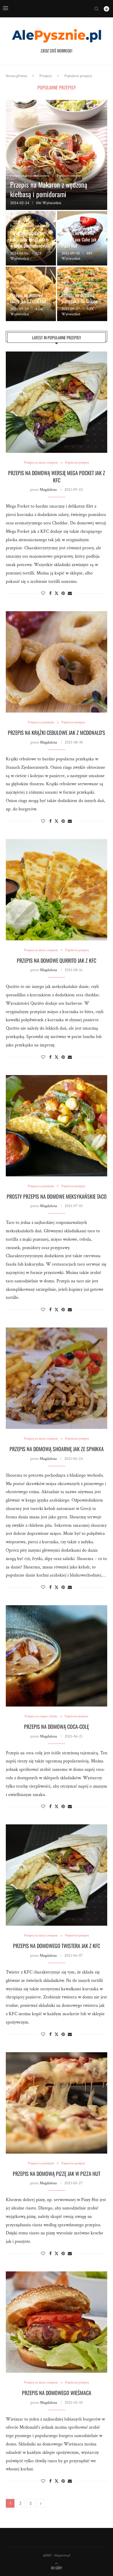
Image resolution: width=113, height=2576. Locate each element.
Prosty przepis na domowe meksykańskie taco (57, 1196)
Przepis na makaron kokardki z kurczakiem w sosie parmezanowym (30, 239)
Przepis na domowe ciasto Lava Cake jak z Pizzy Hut (80, 239)
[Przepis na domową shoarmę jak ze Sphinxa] (57, 1378)
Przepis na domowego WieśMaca (57, 2393)
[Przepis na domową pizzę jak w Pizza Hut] (57, 2103)
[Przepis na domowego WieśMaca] (57, 2322)
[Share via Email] (70, 594)
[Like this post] (43, 594)
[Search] (96, 9)
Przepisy (46, 76)
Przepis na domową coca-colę (57, 1727)
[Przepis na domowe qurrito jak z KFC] (57, 890)
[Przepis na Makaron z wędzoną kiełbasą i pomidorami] (57, 155)
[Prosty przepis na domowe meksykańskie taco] (57, 1126)
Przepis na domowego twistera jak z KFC (57, 1946)
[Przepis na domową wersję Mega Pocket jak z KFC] (57, 402)
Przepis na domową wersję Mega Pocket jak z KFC (57, 476)
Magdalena (48, 490)
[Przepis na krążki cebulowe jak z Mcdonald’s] (57, 662)
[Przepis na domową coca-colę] (57, 1656)
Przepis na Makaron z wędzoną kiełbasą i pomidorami (49, 189)
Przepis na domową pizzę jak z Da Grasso (80, 298)
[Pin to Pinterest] (63, 594)
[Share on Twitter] (57, 593)
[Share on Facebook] (50, 594)
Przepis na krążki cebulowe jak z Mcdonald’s (57, 733)
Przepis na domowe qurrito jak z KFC (57, 960)
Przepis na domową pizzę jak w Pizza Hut (57, 2174)
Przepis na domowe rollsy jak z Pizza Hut (28, 298)
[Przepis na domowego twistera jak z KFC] (57, 1875)
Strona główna (16, 76)
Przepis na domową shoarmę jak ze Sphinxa (57, 1449)
